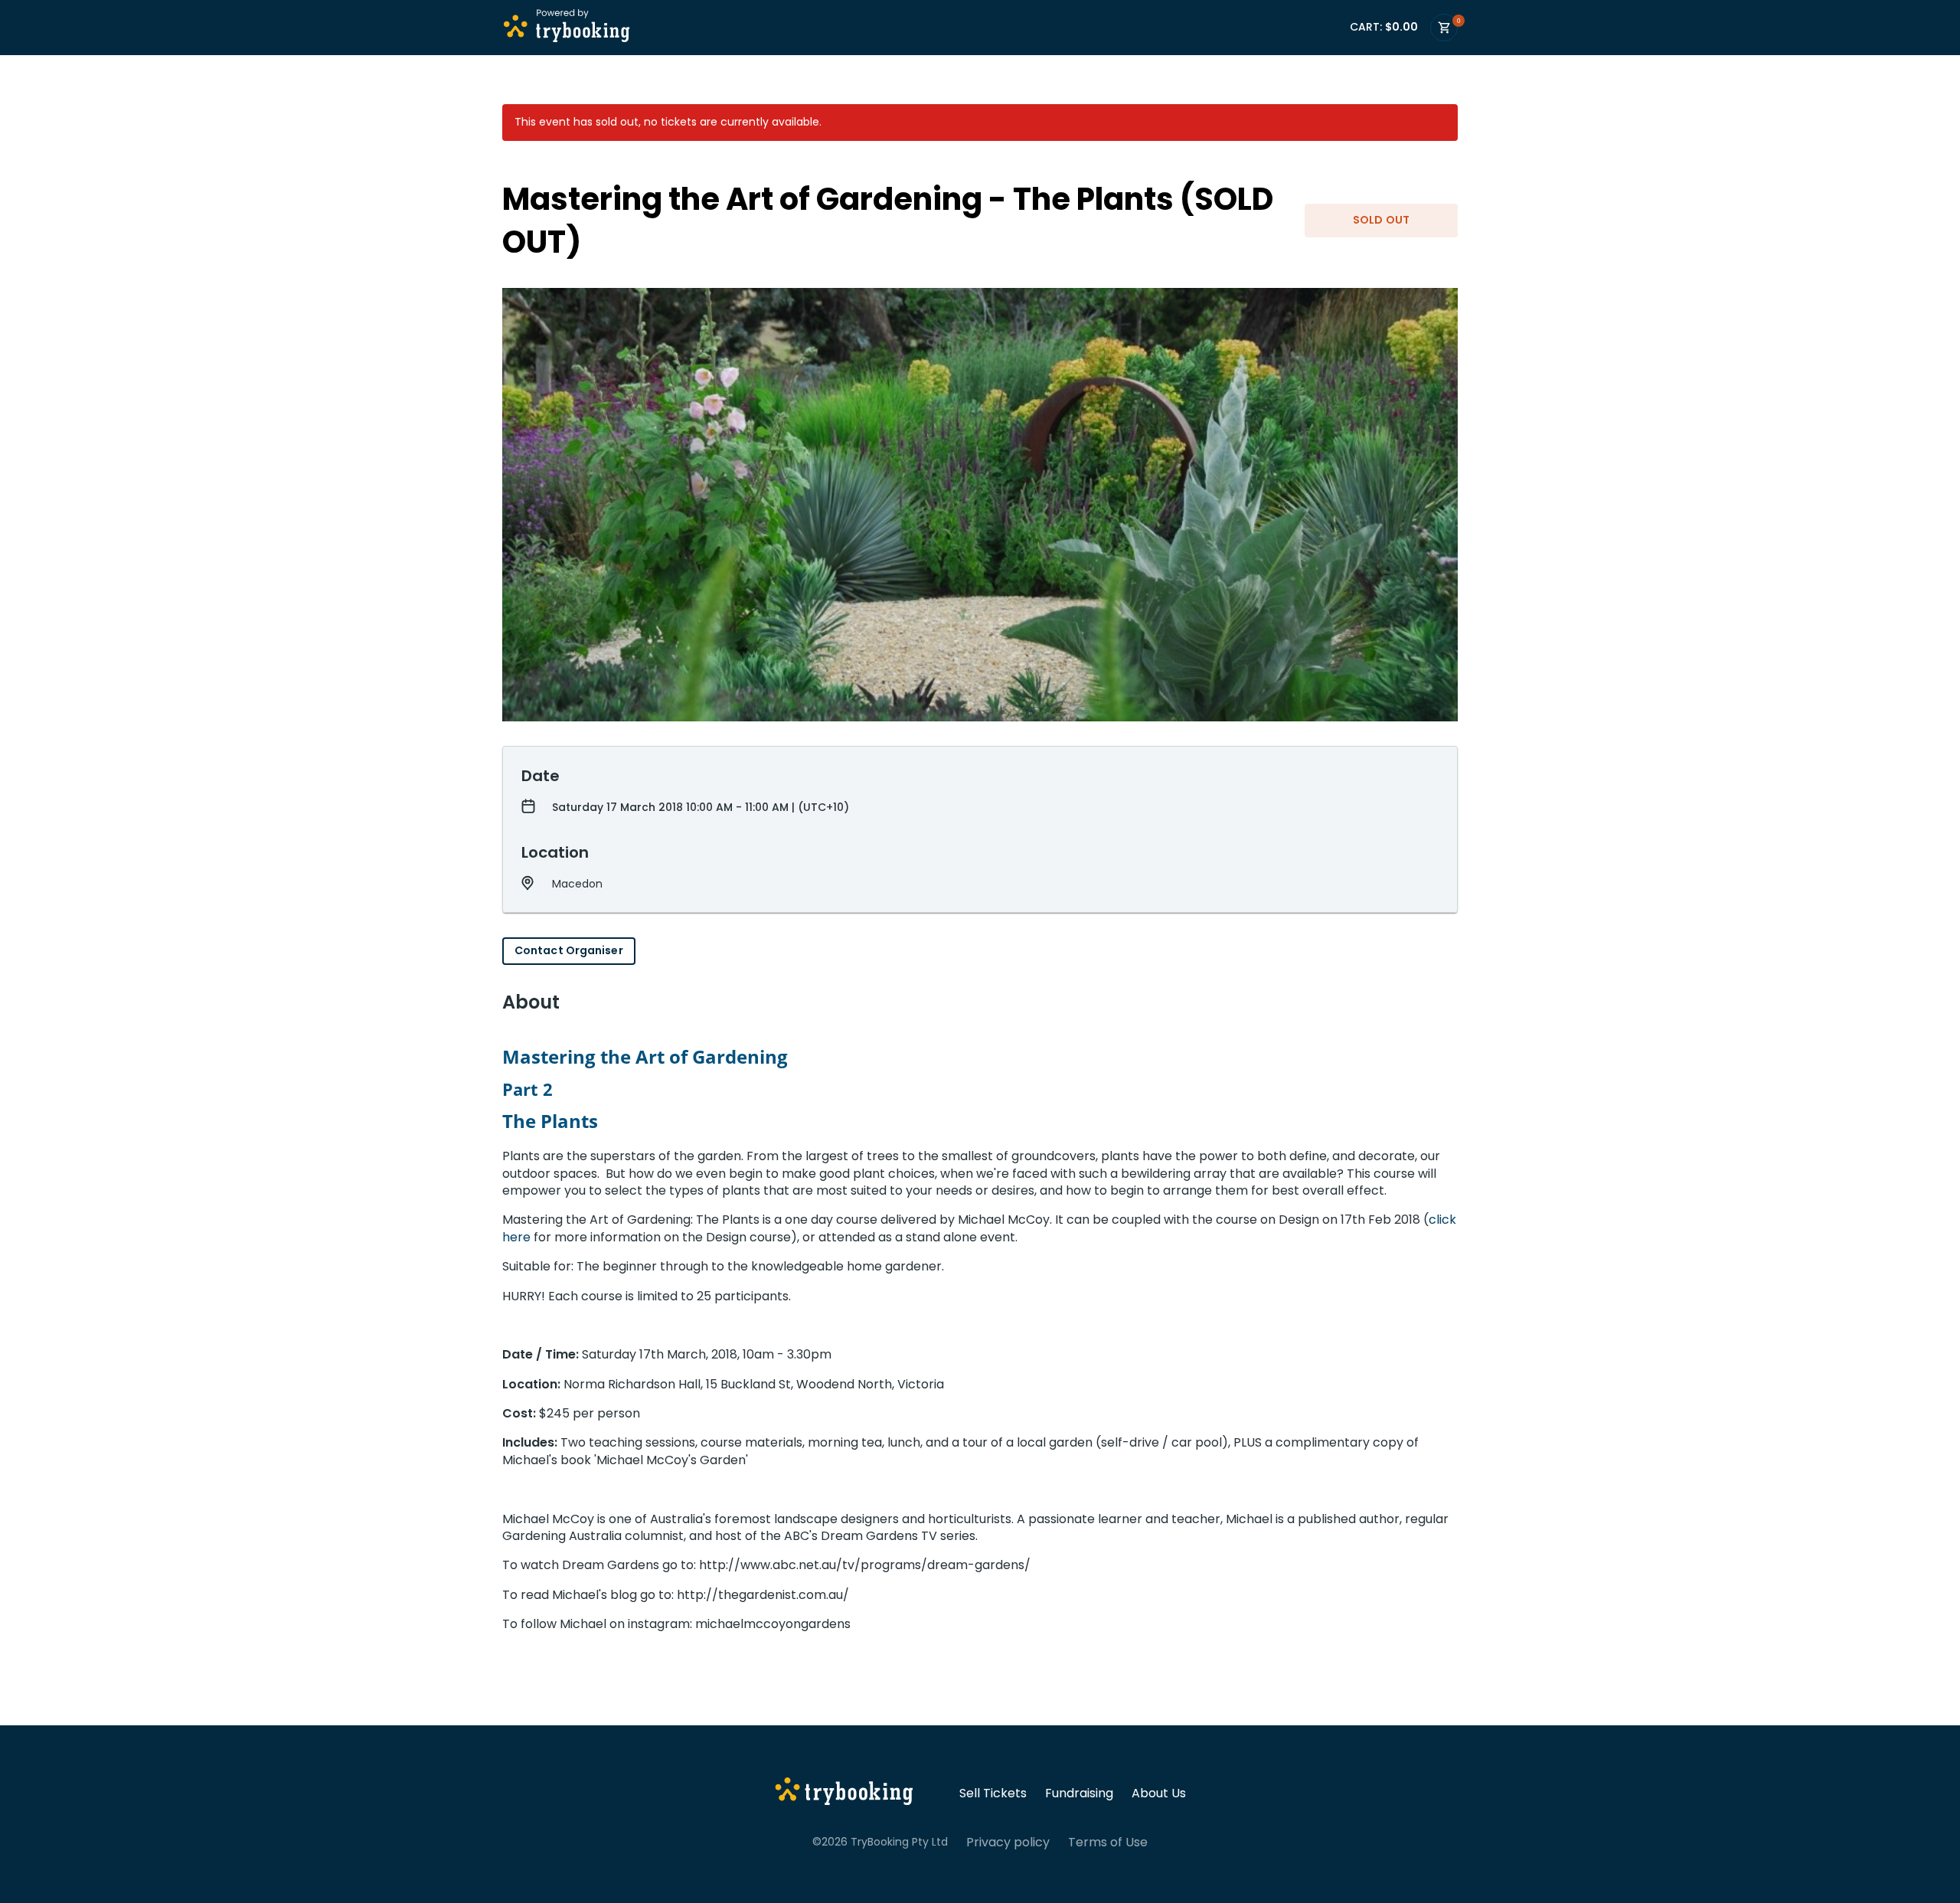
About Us (1159, 1793)
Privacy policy (1008, 1843)
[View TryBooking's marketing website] (844, 1793)
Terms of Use (1108, 1843)
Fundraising (1079, 1793)
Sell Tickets (993, 1793)
